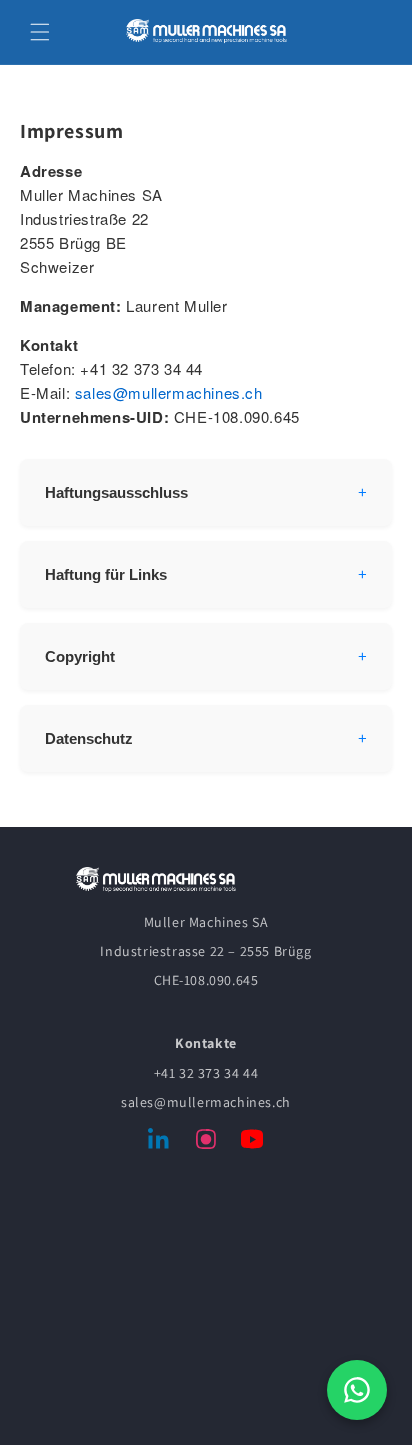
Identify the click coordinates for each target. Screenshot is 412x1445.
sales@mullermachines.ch (169, 392)
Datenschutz (89, 738)
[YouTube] (252, 1143)
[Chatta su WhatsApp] (357, 1390)
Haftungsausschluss (116, 492)
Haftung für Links (106, 574)
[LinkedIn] (160, 1143)
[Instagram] (206, 1143)
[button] (40, 32)
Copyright (80, 656)
